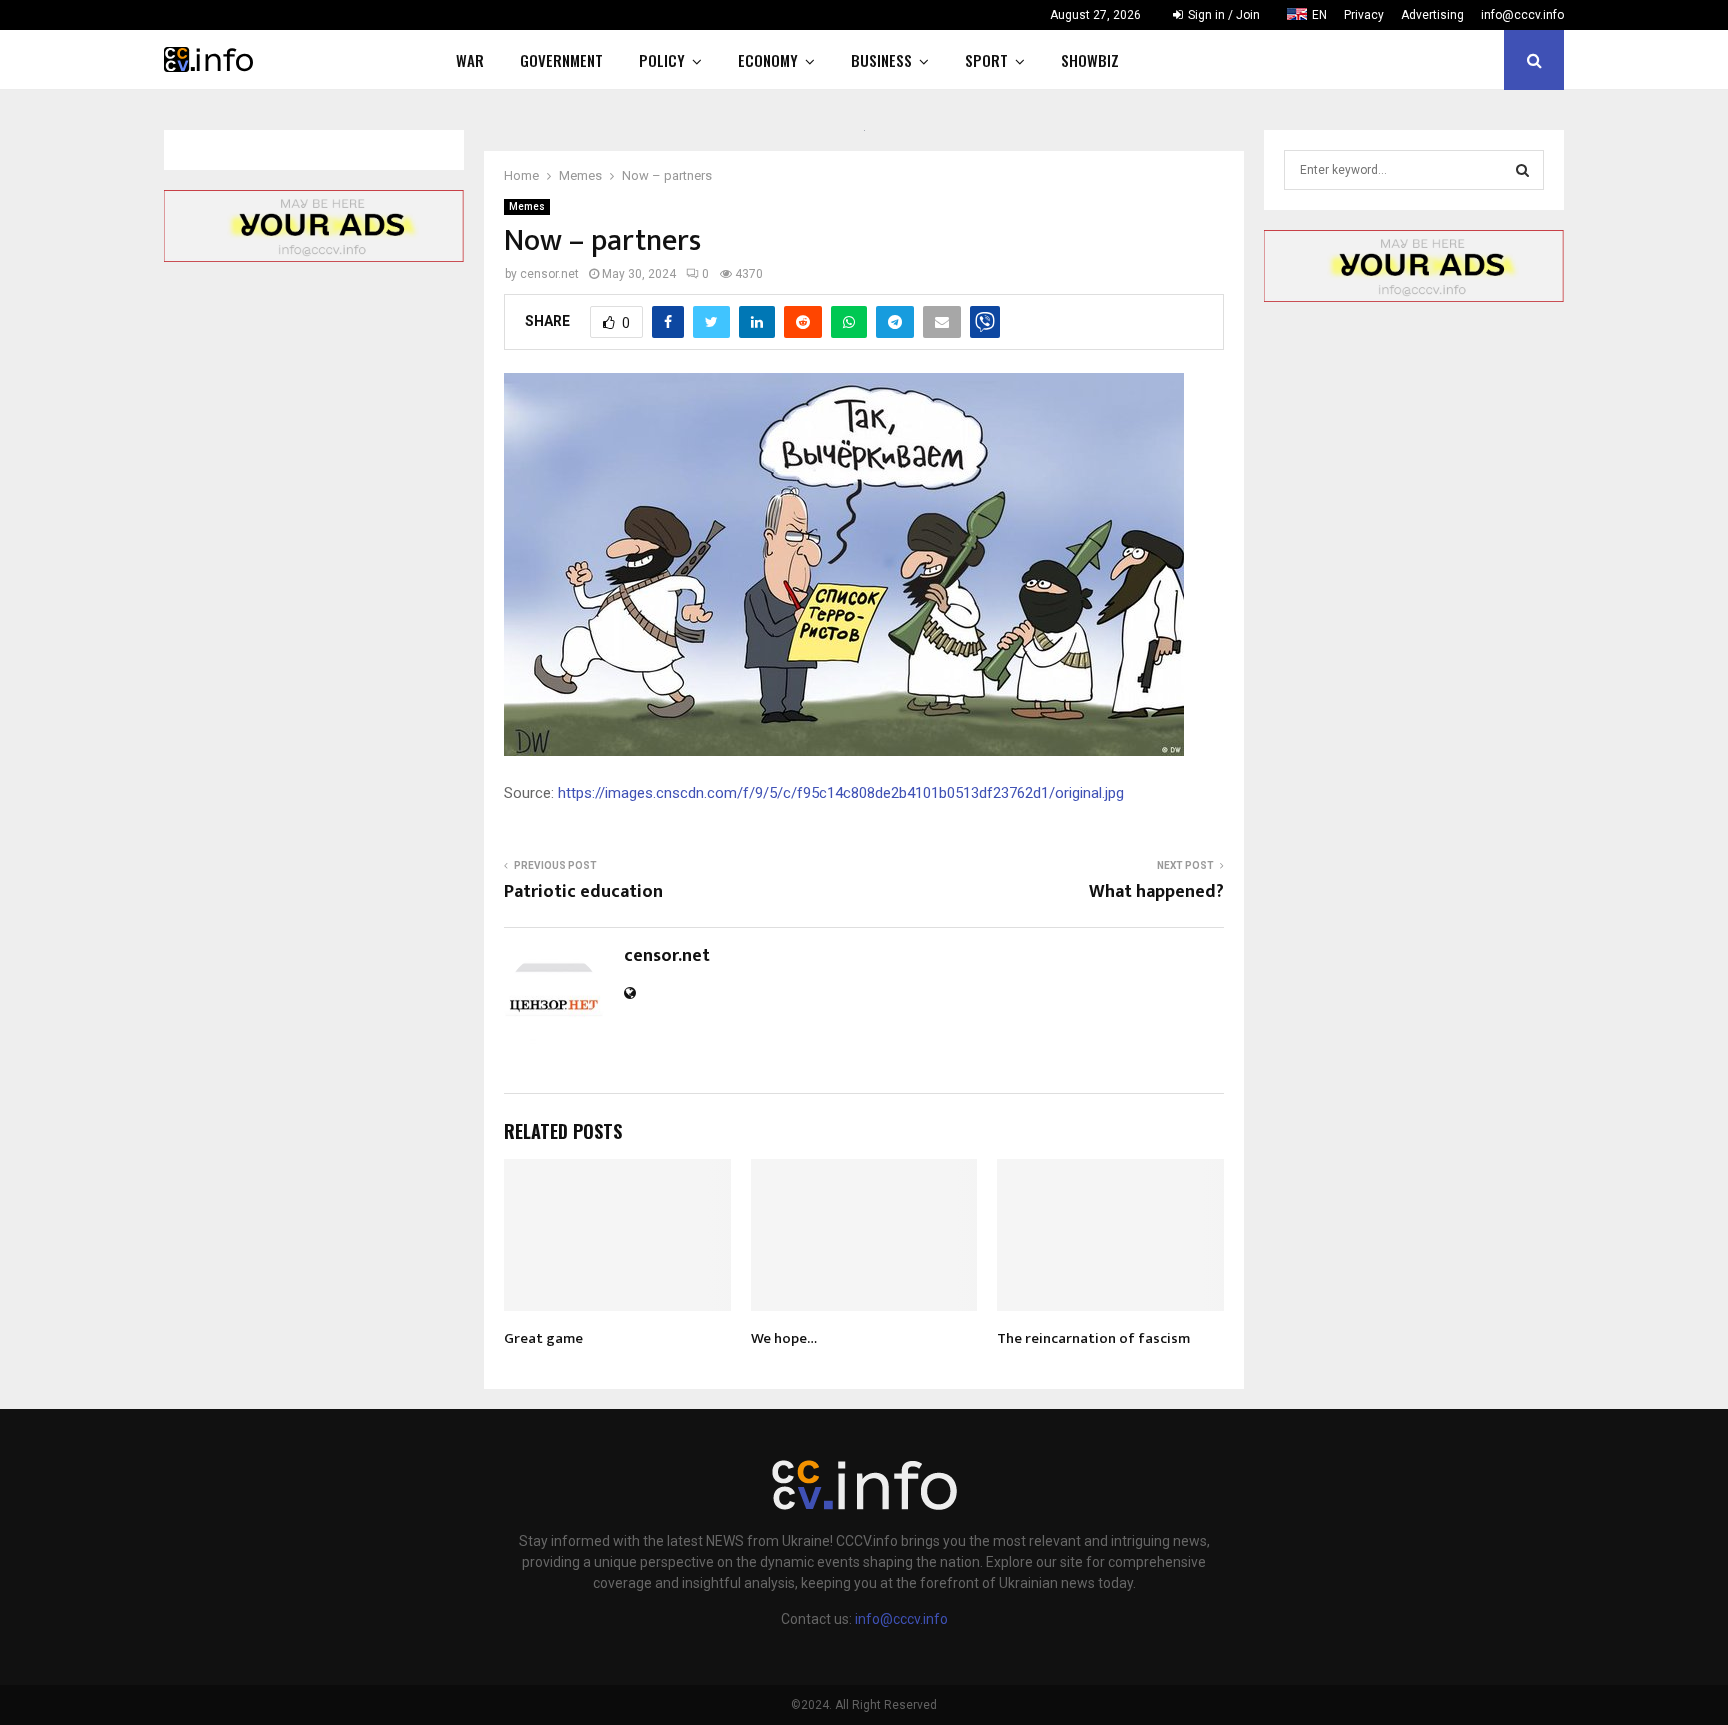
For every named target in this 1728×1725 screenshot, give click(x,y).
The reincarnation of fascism (1093, 1338)
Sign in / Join (1222, 15)
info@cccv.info (1522, 15)
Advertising (1432, 15)
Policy (662, 60)
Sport (986, 60)
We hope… (784, 1338)
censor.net (549, 274)
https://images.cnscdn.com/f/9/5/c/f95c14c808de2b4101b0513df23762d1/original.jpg (841, 793)
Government (561, 60)
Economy (768, 60)
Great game (543, 1338)
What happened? (1156, 892)
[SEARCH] (1522, 170)
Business (881, 60)
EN (1319, 15)
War (470, 60)
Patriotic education (583, 892)
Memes (527, 206)
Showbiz (1090, 60)
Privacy (1364, 15)
